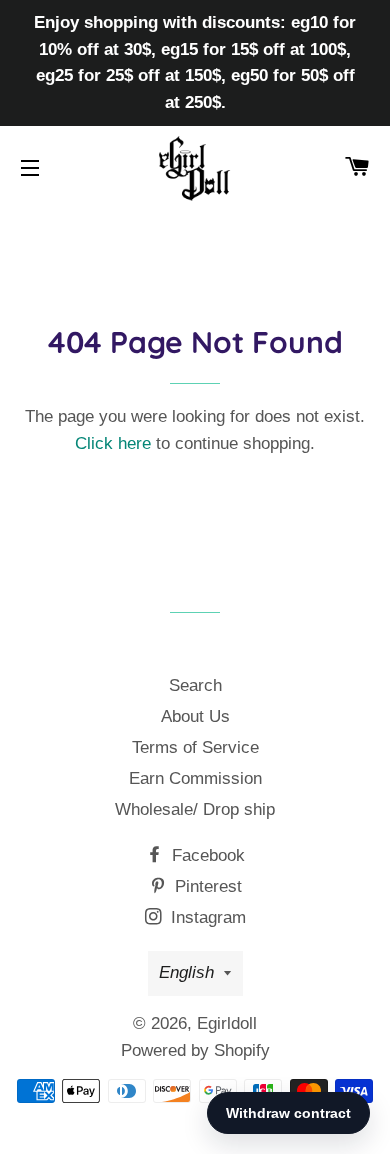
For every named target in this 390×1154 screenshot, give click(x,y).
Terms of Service (195, 747)
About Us (195, 716)
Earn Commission (195, 778)
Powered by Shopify (195, 1050)
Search (195, 685)
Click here (113, 443)
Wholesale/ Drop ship (195, 809)
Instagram (206, 917)
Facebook (206, 855)
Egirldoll (227, 1023)
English (186, 972)
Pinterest (206, 886)
